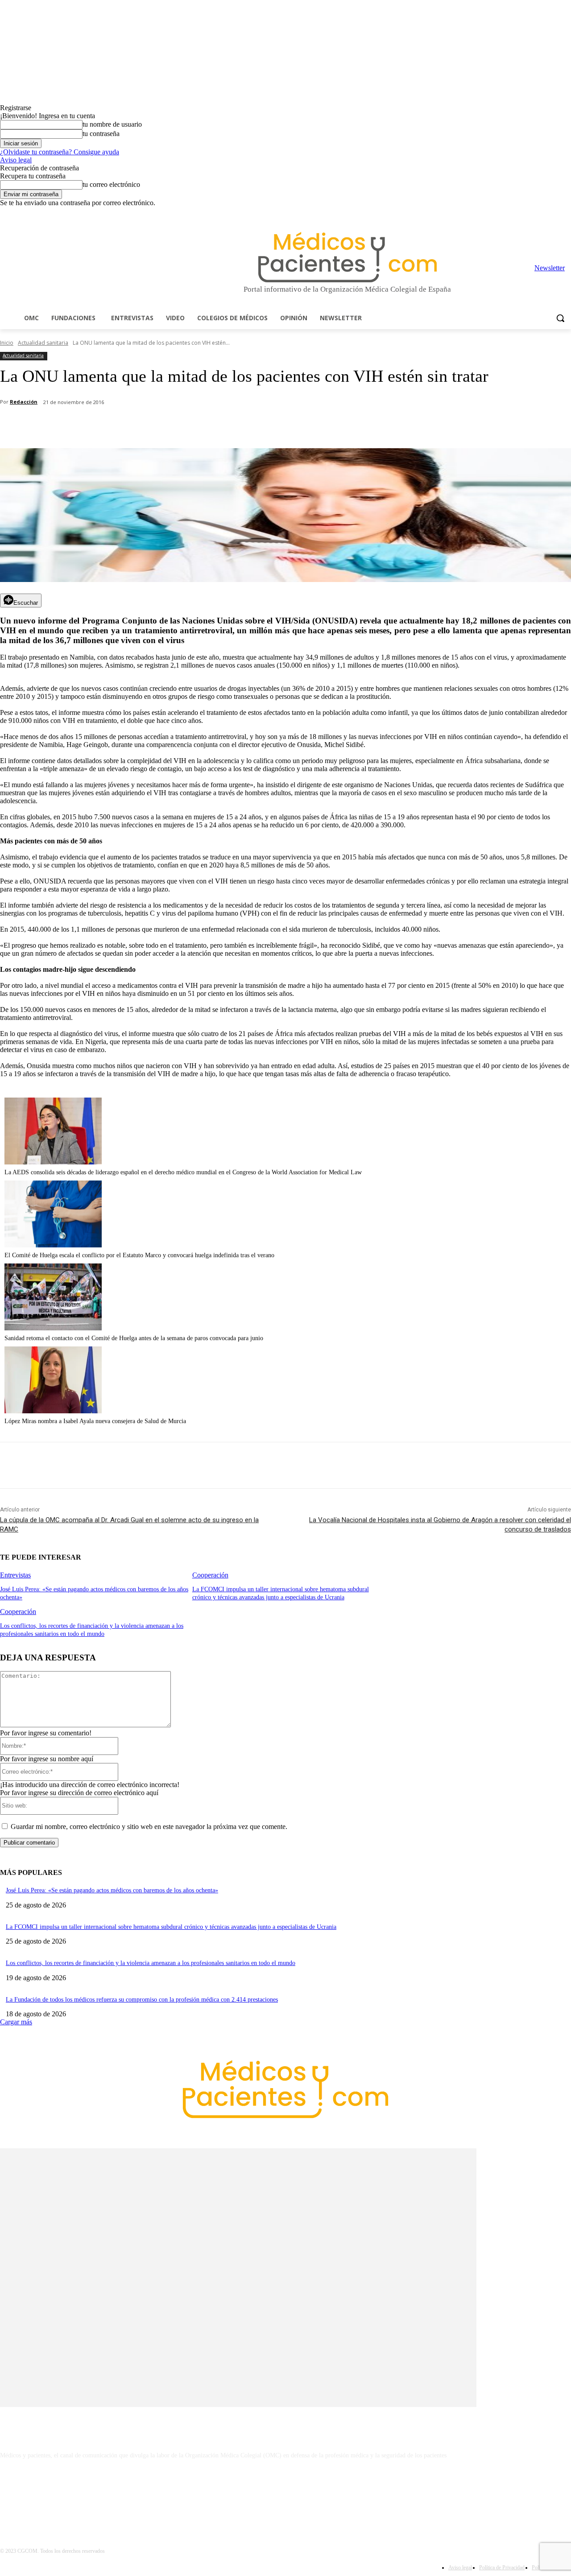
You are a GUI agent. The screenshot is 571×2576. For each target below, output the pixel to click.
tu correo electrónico (111, 184)
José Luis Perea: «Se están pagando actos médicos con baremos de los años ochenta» (112, 1890)
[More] (253, 425)
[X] (553, 213)
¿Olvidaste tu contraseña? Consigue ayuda (60, 152)
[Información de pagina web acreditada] (285, 2494)
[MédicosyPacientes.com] (347, 257)
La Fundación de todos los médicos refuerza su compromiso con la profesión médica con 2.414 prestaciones (142, 2000)
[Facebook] (504, 213)
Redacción (24, 402)
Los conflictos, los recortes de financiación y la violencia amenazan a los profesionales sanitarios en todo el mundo (151, 1963)
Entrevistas (15, 1575)
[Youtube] (566, 213)
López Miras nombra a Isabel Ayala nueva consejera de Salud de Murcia (95, 1421)
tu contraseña (101, 134)
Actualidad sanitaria (43, 343)
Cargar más (16, 2022)
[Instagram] (516, 213)
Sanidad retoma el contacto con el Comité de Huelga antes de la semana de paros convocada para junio (134, 1338)
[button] (560, 318)
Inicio (7, 343)
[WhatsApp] (157, 425)
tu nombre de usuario (112, 124)
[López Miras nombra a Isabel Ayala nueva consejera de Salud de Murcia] (53, 1411)
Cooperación (210, 1575)
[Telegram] (541, 213)
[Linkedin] (529, 213)
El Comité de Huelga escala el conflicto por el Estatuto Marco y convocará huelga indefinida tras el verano (139, 1255)
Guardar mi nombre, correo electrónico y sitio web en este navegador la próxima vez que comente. (149, 1827)
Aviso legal (16, 160)
